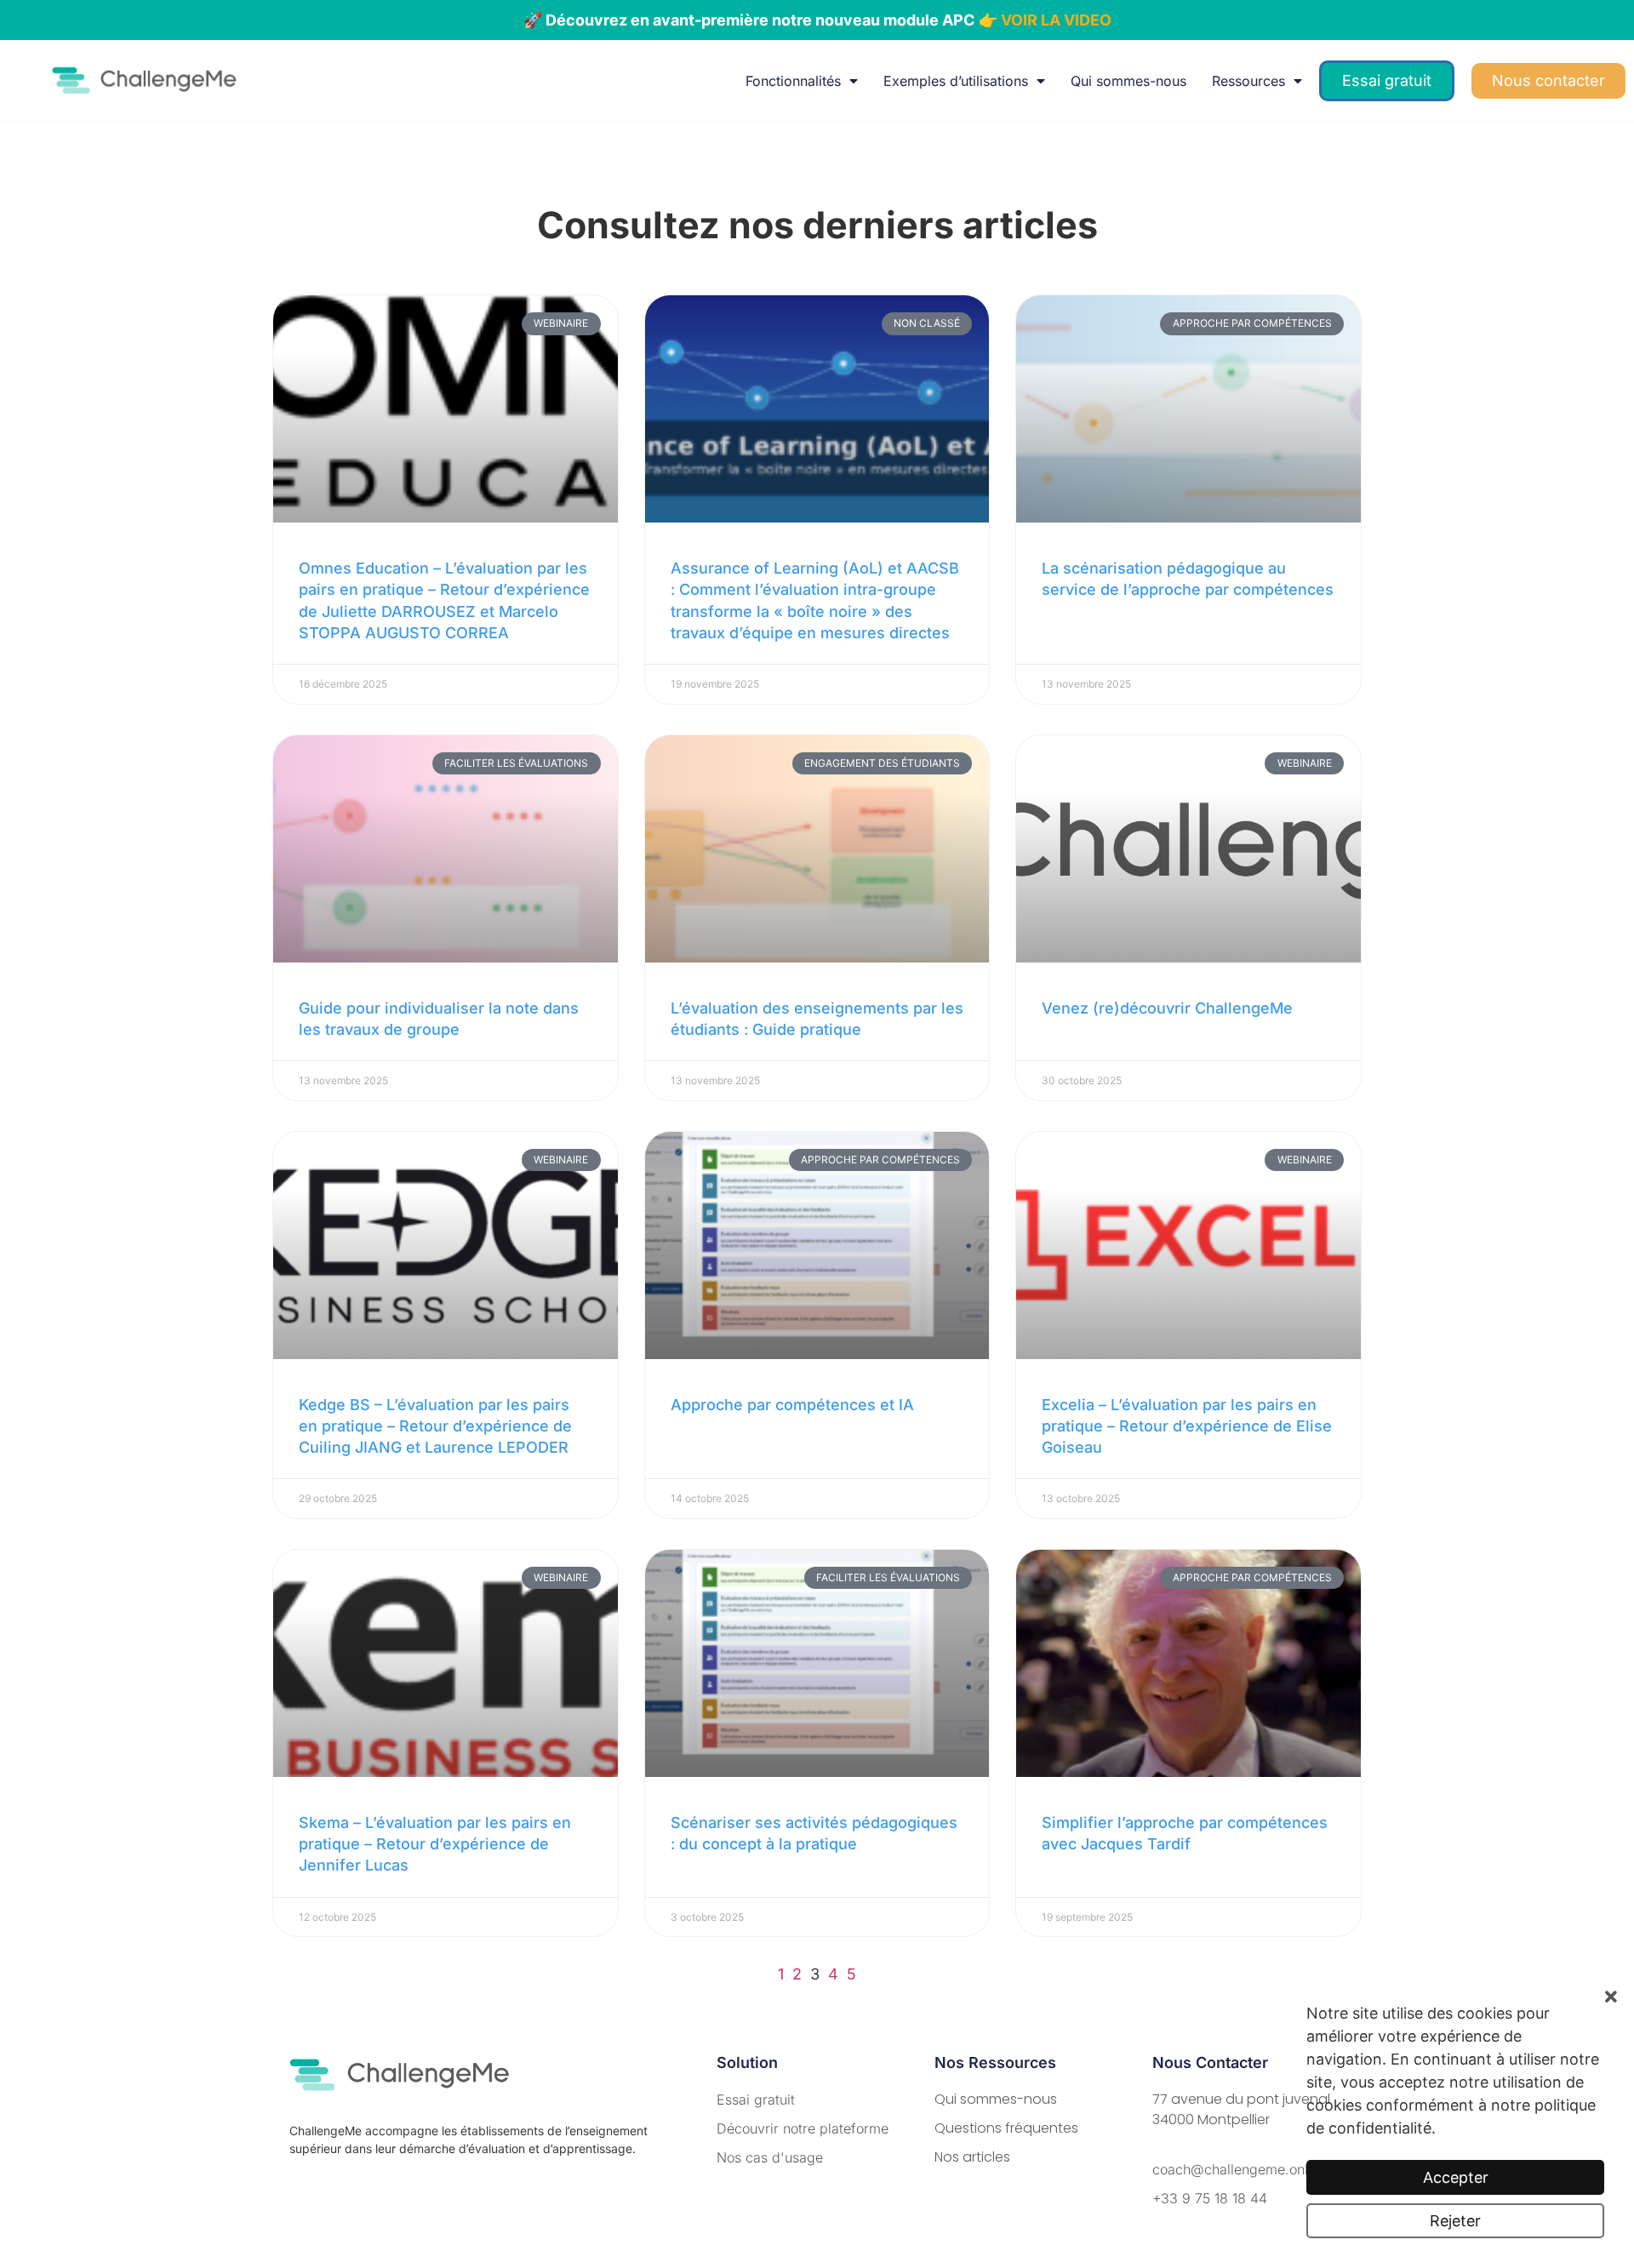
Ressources (1248, 81)
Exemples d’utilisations (956, 81)
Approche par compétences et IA (792, 1405)
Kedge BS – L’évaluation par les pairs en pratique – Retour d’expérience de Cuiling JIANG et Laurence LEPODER (435, 1426)
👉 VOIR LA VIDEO (1045, 20)
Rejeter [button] (1455, 2221)
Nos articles (972, 2157)
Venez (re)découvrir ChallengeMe (1167, 1008)
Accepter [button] (1456, 2177)
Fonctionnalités (793, 81)
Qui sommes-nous (1128, 81)
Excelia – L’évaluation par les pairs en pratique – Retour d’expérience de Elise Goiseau (1187, 1426)
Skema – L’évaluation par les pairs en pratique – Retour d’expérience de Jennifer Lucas (435, 1844)
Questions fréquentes (1006, 2128)
